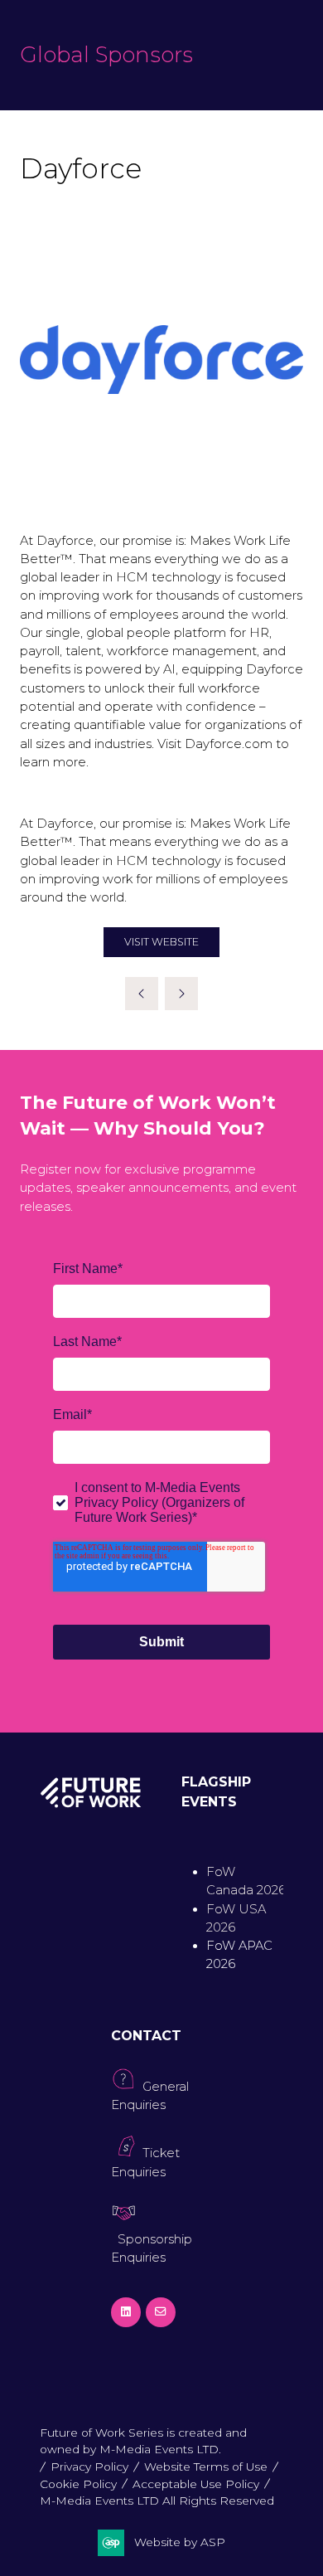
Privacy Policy (89, 2467)
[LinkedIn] (126, 2312)
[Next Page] (181, 994)
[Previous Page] (142, 994)
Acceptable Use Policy (196, 2484)
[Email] (161, 2312)
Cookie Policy (78, 2484)
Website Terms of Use (206, 2467)
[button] (161, 943)
